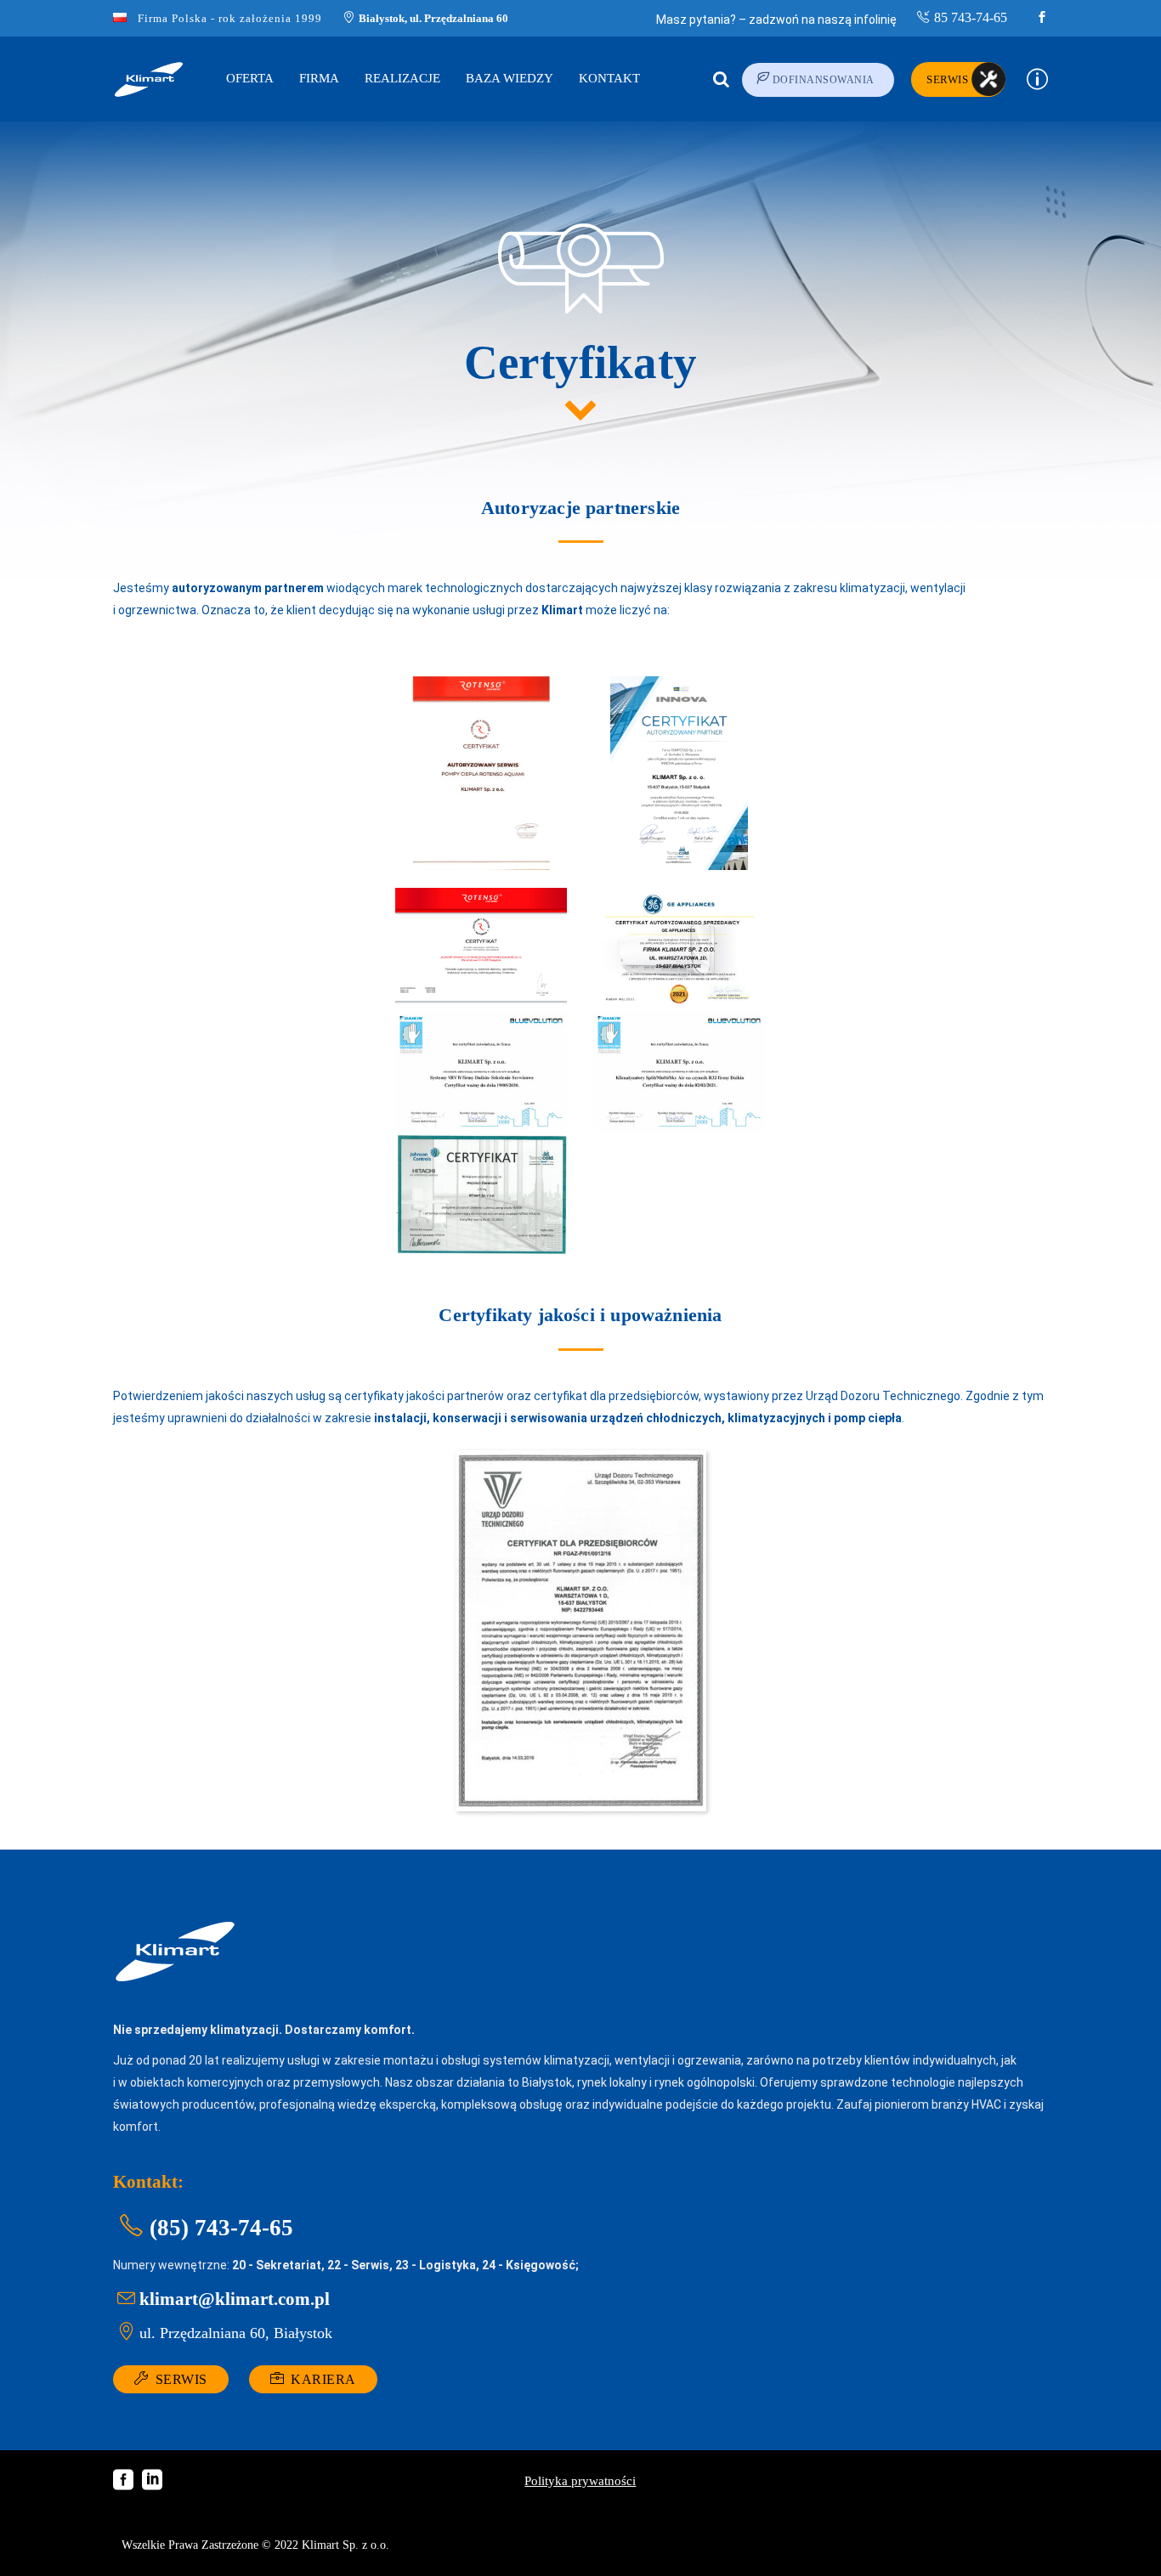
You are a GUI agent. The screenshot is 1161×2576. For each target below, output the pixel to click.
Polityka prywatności (580, 2481)
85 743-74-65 (971, 17)
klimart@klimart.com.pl (235, 2299)
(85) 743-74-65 (221, 2228)
